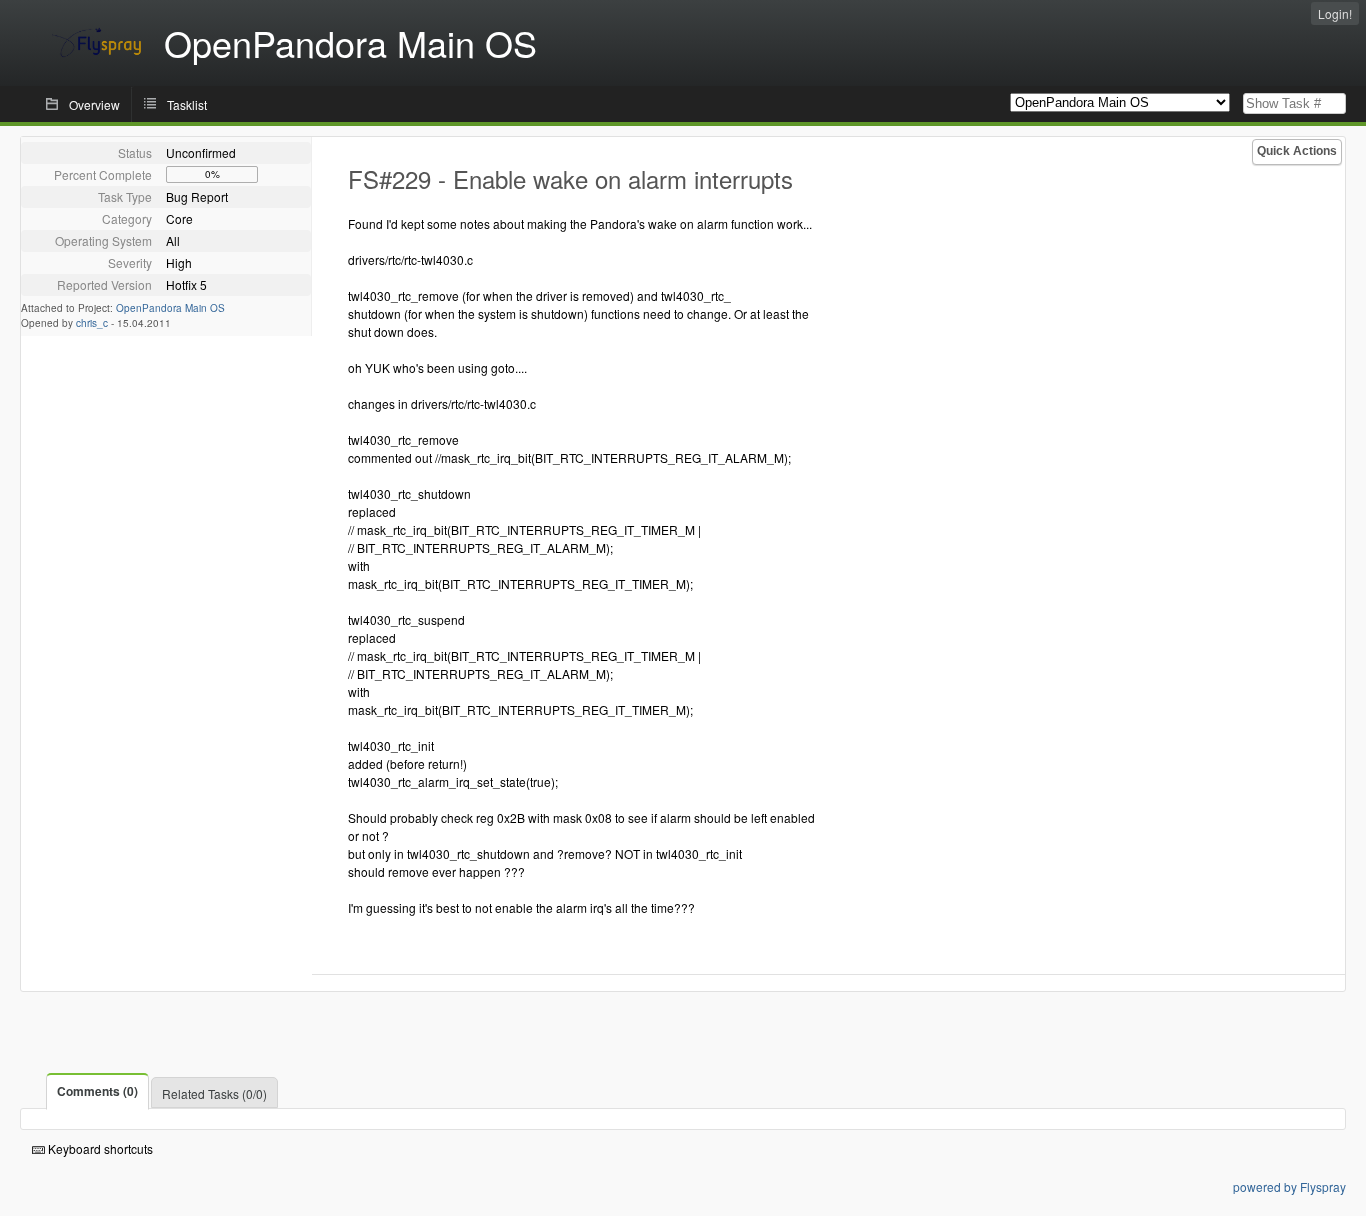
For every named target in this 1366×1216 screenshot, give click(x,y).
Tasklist (187, 104)
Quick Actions (1297, 151)
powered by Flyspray (1289, 1186)
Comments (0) (97, 1091)
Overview (94, 104)
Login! (1335, 13)
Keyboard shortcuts (99, 1148)
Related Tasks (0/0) (214, 1093)
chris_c (92, 323)
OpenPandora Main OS (170, 308)
